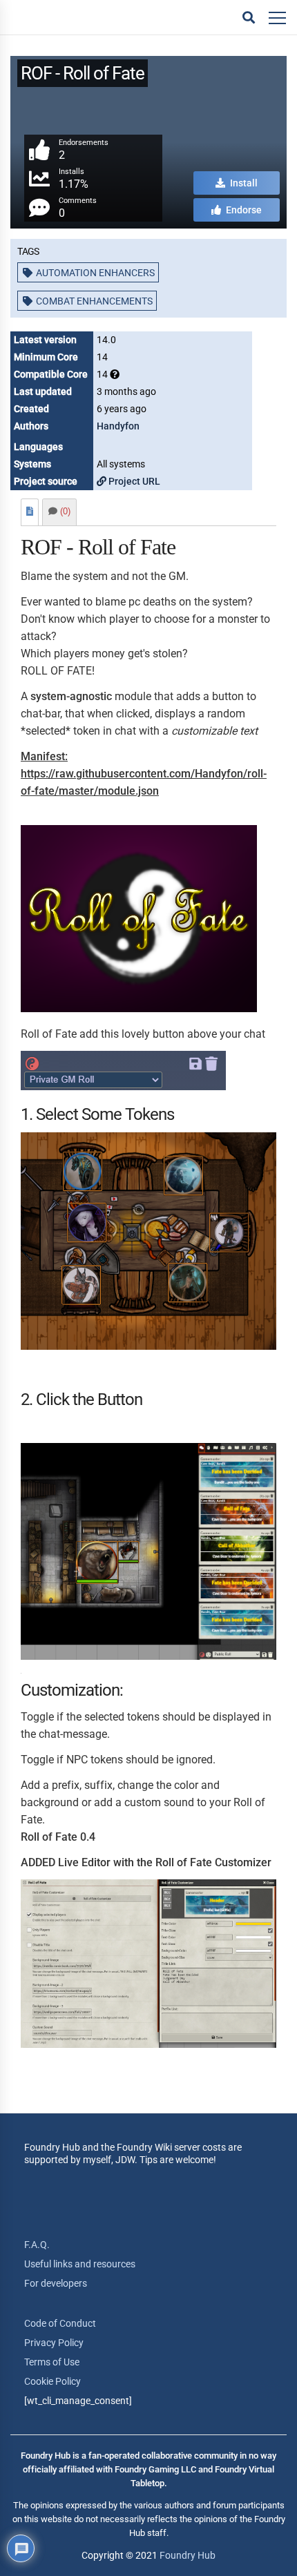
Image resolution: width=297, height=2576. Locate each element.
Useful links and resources (80, 2264)
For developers (56, 2283)
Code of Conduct (60, 2323)
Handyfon (118, 426)
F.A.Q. (37, 2245)
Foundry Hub (188, 2555)
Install (243, 183)
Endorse (243, 210)
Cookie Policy (52, 2381)
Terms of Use (52, 2362)
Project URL (133, 481)
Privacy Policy (54, 2343)
